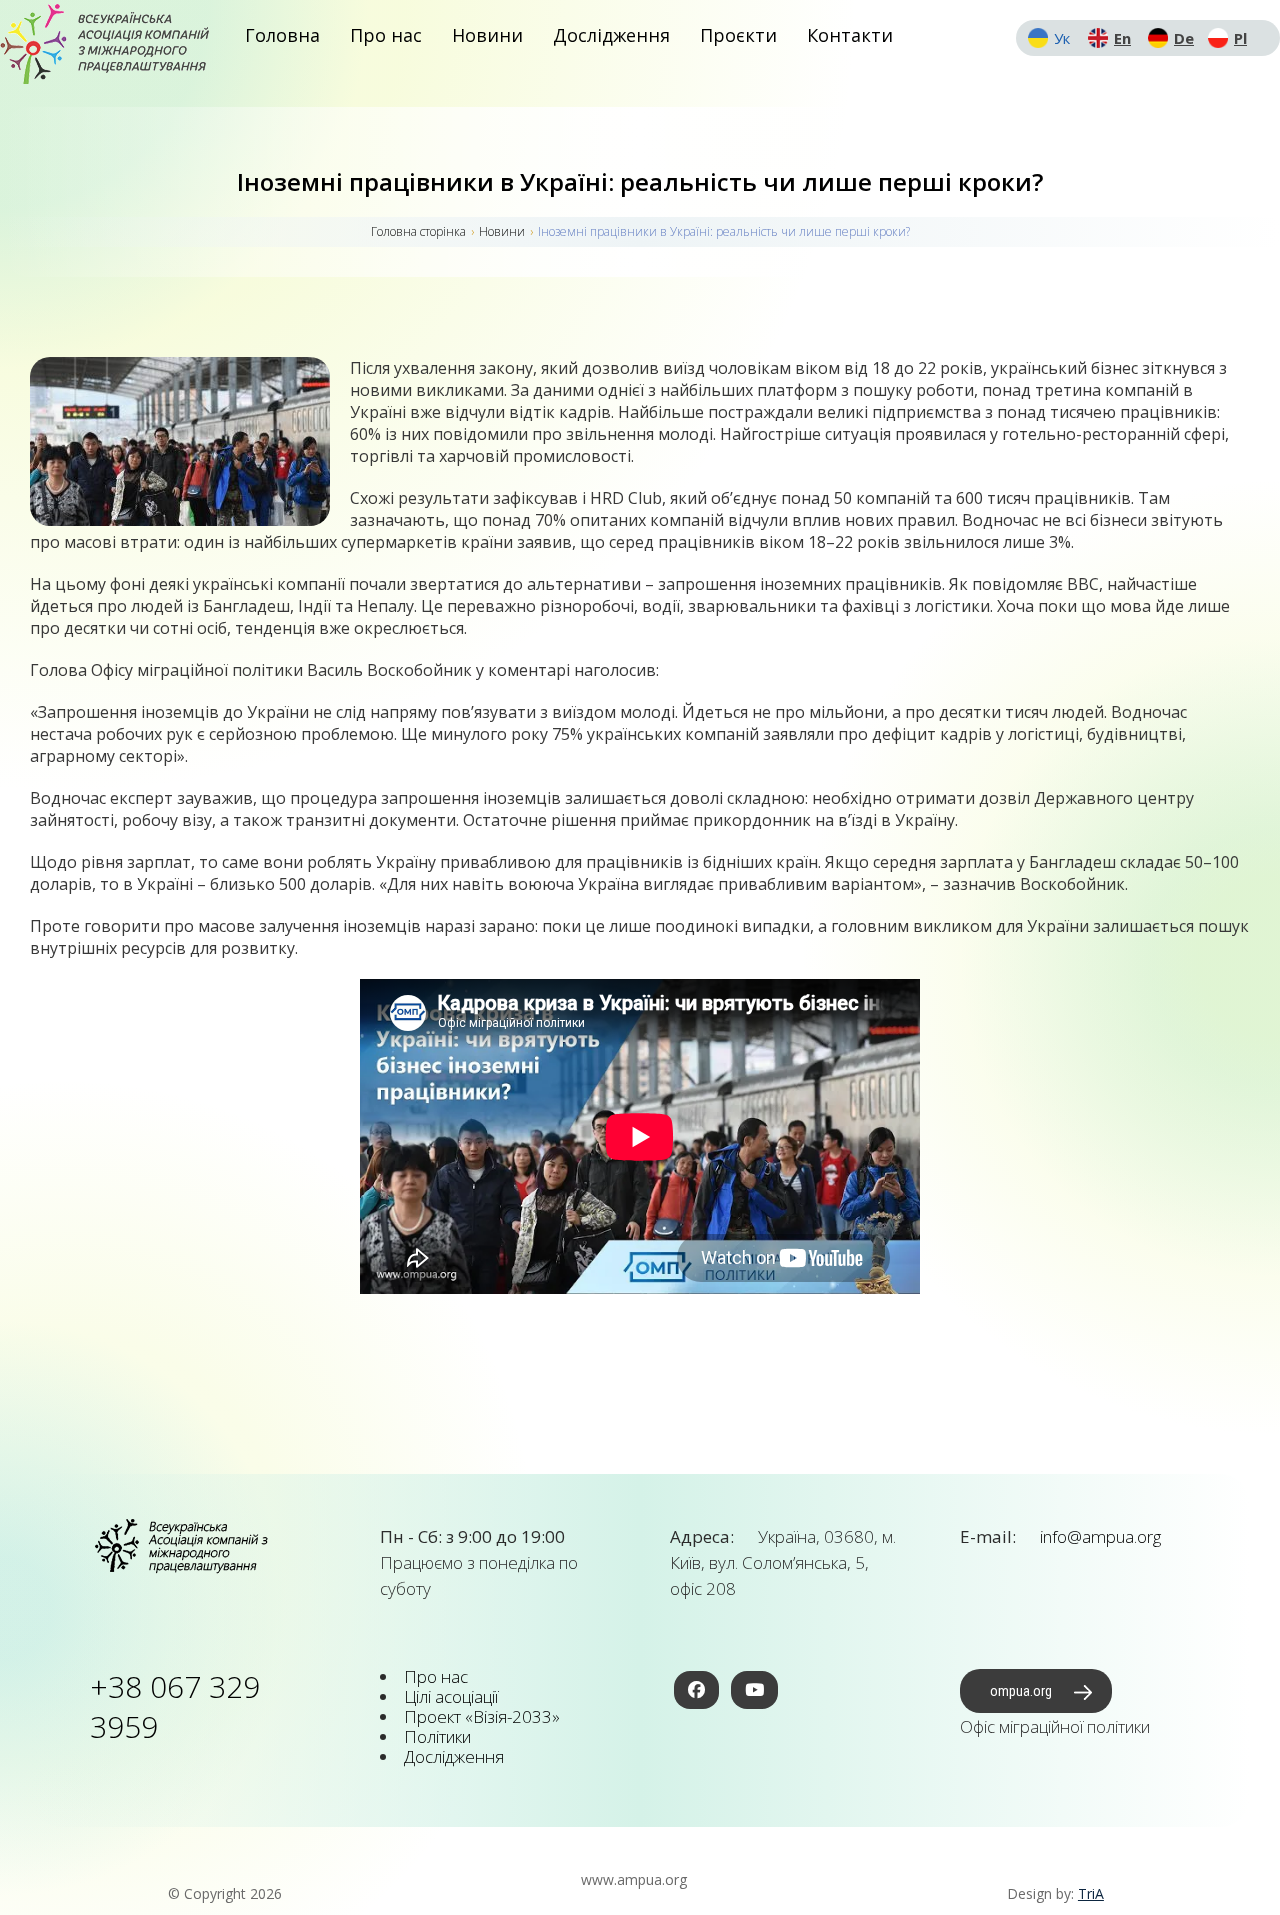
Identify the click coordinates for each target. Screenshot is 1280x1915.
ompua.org (1021, 1691)
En (1122, 38)
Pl (1240, 38)
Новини (487, 35)
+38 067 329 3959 (175, 1706)
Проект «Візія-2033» (482, 1716)
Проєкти (738, 35)
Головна (282, 35)
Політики (437, 1736)
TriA (1091, 1893)
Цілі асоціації (451, 1696)
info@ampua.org (1098, 1536)
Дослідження (611, 35)
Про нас (386, 35)
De (1184, 38)
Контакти (850, 35)
